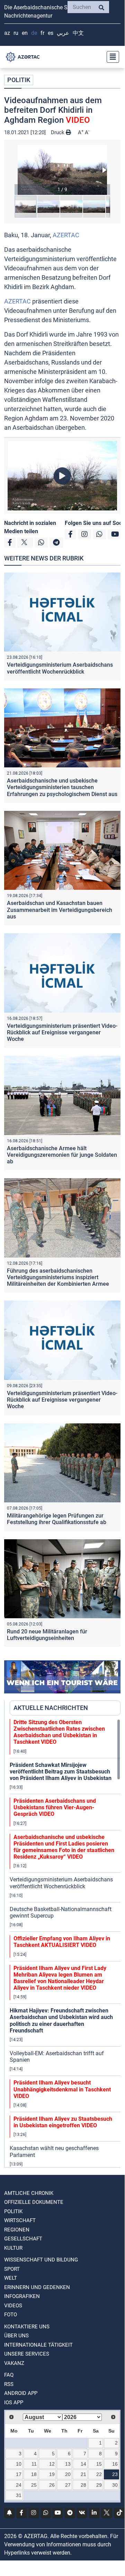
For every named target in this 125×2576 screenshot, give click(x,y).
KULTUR (13, 2248)
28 (83, 2485)
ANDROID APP (21, 2393)
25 (34, 2485)
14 (83, 2464)
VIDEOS (13, 2306)
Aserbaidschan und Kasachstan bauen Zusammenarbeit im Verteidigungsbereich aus (60, 910)
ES (51, 33)
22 (99, 2474)
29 (99, 2485)
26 (52, 2485)
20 (68, 2474)
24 (19, 2485)
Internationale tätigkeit (38, 2345)
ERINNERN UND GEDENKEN (37, 2287)
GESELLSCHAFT (23, 2239)
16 (115, 2464)
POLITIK (19, 80)
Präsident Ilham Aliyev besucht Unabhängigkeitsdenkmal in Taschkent (62, 2089)
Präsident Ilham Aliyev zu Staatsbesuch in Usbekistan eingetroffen (63, 2122)
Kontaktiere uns (27, 2327)
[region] (65, 1943)
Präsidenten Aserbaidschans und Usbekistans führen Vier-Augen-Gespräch (55, 1807)
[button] (62, 170)
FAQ (9, 2375)
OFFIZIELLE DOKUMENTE (34, 2202)
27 (68, 2485)
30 (115, 2485)
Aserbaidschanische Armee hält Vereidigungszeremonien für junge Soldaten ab (62, 1155)
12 (52, 2464)
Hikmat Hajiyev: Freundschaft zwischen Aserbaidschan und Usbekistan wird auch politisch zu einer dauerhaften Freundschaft (61, 2021)
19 (52, 2474)
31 (19, 2495)
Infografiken (22, 2296)
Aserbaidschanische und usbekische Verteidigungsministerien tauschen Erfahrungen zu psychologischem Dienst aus (62, 787)
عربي (63, 33)
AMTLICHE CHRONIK (29, 2193)
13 (68, 2464)
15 (99, 2464)
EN (25, 33)
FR (42, 33)
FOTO (11, 2315)
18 (34, 2474)
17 (19, 2474)
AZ (7, 33)
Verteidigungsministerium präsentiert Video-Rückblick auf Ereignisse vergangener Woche (62, 1032)
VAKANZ (14, 2363)
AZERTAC (66, 235)
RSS (9, 2384)
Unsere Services (27, 2354)
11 (34, 2464)
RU (16, 33)
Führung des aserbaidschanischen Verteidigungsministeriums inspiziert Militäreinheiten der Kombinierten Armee (58, 1277)
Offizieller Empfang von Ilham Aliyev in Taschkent (62, 1942)
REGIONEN (17, 2230)
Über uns (16, 2336)
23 (115, 2474)
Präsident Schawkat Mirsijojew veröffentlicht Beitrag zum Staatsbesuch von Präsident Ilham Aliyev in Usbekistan (61, 1772)
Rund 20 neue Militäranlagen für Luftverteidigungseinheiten (47, 1635)
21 (83, 2474)
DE (34, 33)
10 (19, 2464)
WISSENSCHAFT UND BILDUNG (41, 2260)
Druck (58, 132)
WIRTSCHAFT (20, 2220)
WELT (11, 2278)
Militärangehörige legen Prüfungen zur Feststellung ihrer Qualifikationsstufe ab (57, 1519)
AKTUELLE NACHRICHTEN (51, 1708)
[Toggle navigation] (111, 57)
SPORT (12, 2269)
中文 (78, 33)
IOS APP (14, 2403)
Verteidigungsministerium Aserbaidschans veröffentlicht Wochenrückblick (60, 668)
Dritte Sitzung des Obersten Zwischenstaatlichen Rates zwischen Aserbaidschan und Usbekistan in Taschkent (59, 1732)
